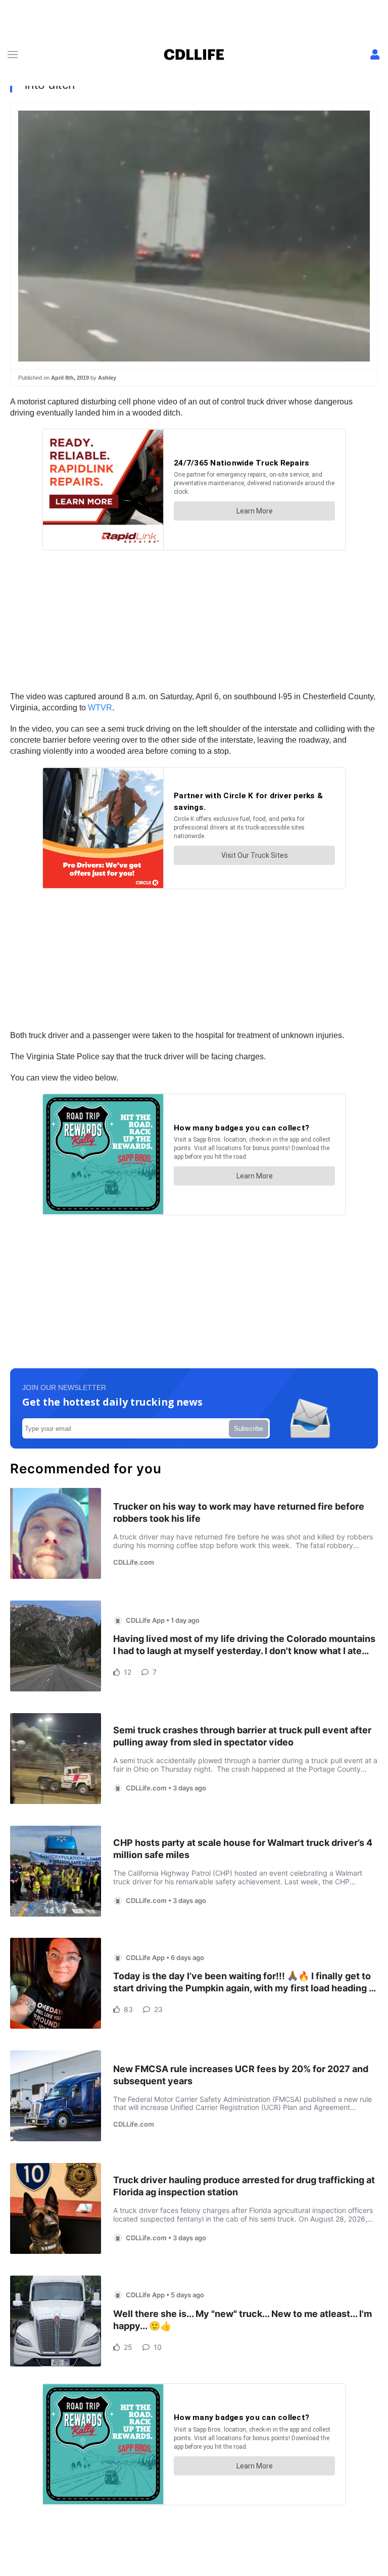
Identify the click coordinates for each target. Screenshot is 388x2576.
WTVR (100, 708)
